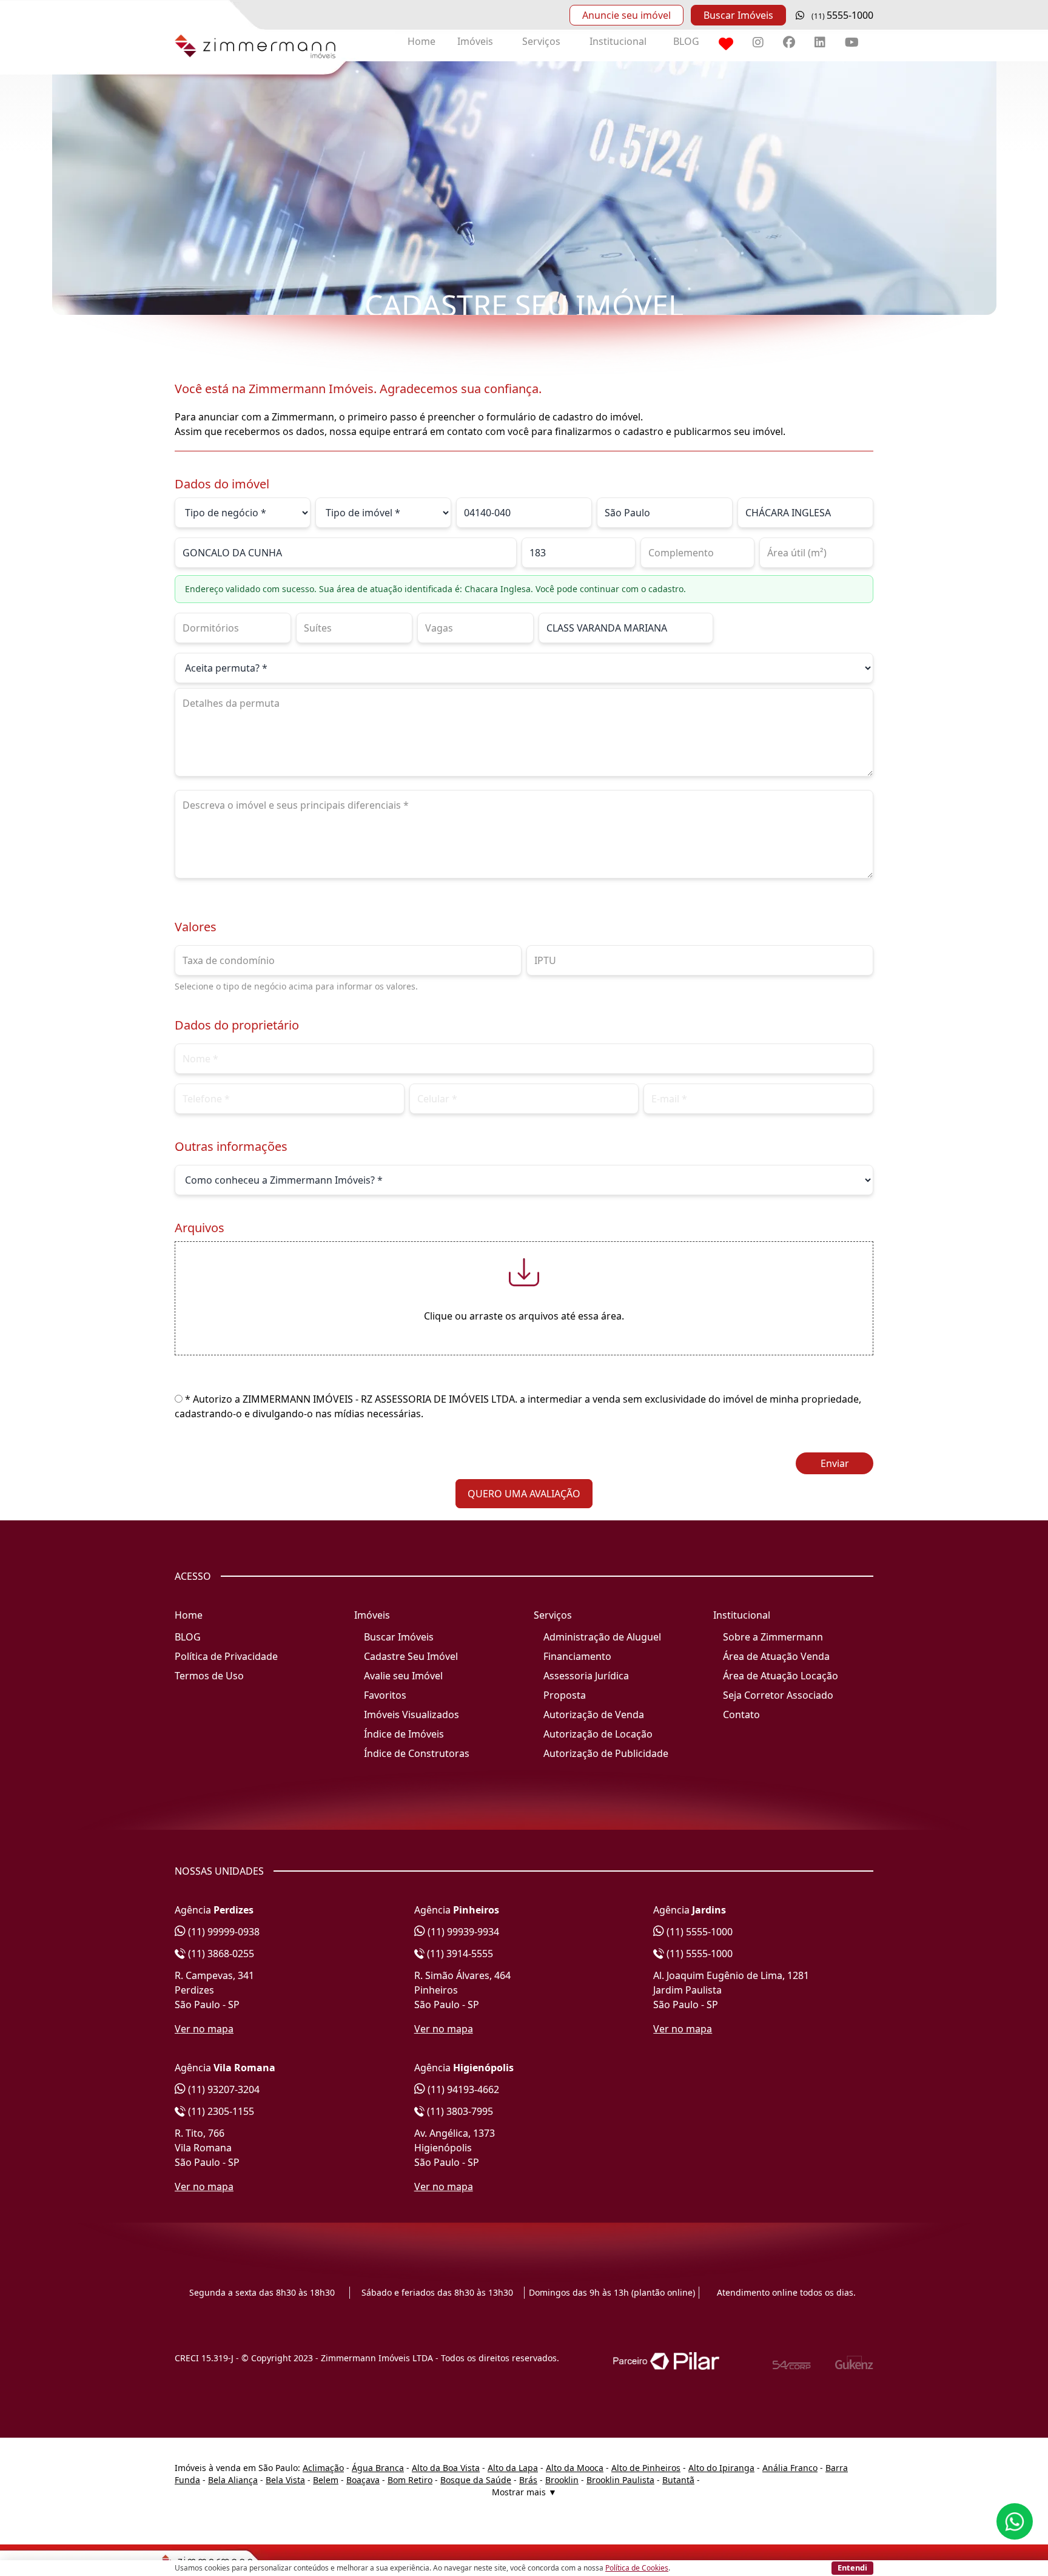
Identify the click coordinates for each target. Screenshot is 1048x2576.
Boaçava (363, 2480)
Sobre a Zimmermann (773, 1637)
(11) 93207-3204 (223, 2089)
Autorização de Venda (594, 1715)
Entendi (852, 2568)
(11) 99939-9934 (462, 1932)
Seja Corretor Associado (778, 1695)
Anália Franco (790, 2468)
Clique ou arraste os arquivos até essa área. (524, 1316)
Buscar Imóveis (738, 15)
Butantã (678, 2480)
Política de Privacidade (226, 1656)
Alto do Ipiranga (721, 2468)
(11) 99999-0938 (223, 1932)
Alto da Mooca (575, 2468)
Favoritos (385, 1695)
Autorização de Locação (598, 1734)
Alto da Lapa (513, 2468)
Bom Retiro (410, 2480)
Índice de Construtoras (417, 1753)
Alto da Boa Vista (446, 2468)
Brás (528, 2480)
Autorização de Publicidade (606, 1753)
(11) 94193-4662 (462, 2089)
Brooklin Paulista (620, 2480)
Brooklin (562, 2480)
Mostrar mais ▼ (524, 2492)
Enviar (835, 1463)
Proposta (565, 1695)
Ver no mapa (204, 2029)
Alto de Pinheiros (646, 2468)
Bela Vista (285, 2480)
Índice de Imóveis (404, 1734)
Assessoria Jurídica (586, 1676)
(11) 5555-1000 (698, 1932)
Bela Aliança (233, 2480)
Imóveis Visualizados (411, 1715)
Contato (741, 1715)
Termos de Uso (209, 1676)
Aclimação (323, 2468)
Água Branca (378, 2468)
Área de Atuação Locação (781, 1676)
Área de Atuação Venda (776, 1656)
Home (422, 41)
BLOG (686, 41)
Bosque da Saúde (476, 2480)
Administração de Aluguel (602, 1637)
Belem (326, 2480)
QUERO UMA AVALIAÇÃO (524, 1494)
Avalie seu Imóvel (403, 1676)
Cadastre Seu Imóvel (411, 1656)
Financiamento (577, 1656)
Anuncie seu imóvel (626, 15)
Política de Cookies (637, 2568)
